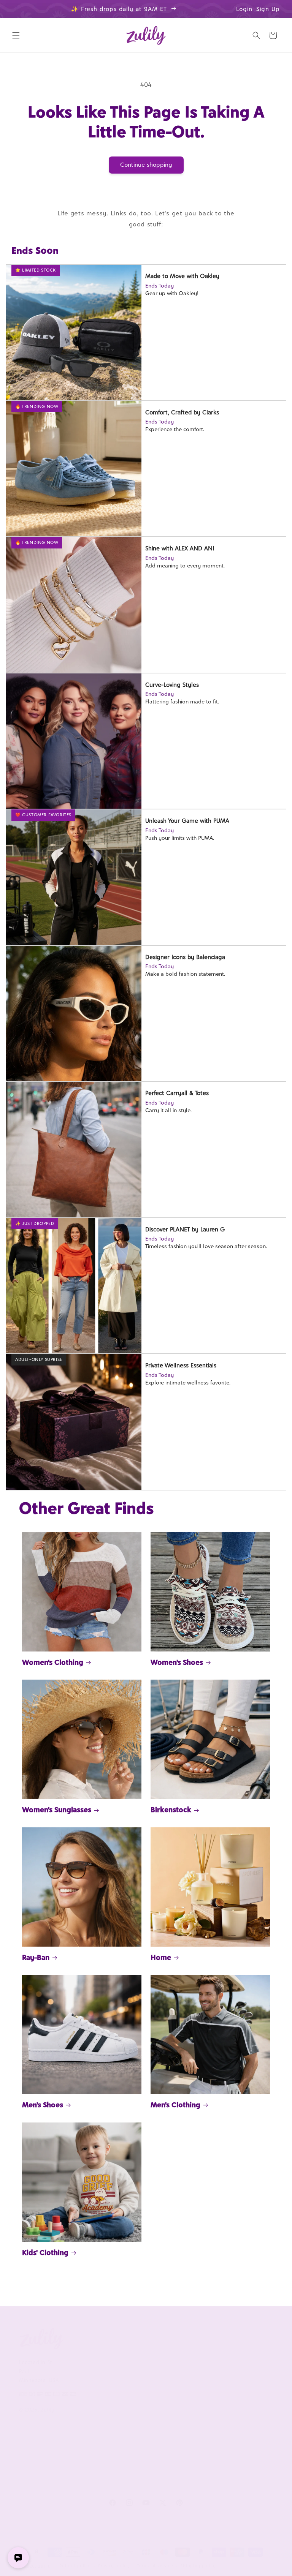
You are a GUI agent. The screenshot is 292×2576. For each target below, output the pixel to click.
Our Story (84, 2356)
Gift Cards (240, 2413)
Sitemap (81, 2449)
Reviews (238, 2380)
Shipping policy (198, 2566)
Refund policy (75, 2566)
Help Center (139, 2356)
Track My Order (135, 2393)
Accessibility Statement (139, 2477)
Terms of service (155, 2566)
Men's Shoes (43, 2105)
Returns (133, 2456)
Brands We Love (241, 2359)
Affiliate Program (186, 2359)
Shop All (238, 2397)
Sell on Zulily (192, 2380)
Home (161, 1957)
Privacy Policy (88, 2432)
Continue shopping (146, 165)
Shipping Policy (143, 2440)
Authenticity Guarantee (139, 2419)
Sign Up (268, 9)
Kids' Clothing (45, 2252)
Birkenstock (171, 1810)
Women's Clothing (53, 1662)
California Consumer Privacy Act (85, 2382)
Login (244, 9)
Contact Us (137, 2373)
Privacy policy (114, 2566)
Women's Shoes (177, 1662)
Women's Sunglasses (57, 1810)
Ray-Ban (36, 1957)
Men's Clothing (175, 2105)
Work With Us (196, 2339)
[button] (16, 35)
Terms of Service (82, 2411)
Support (135, 2339)
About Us (85, 2339)
